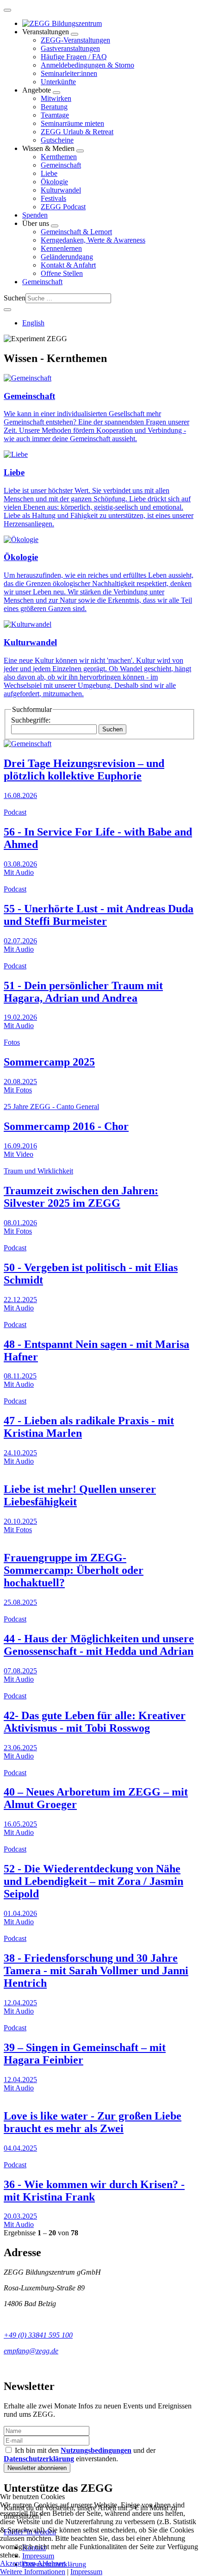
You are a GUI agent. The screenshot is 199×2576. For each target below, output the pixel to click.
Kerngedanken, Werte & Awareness (93, 240)
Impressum (86, 2572)
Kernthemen (59, 157)
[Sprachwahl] (7, 310)
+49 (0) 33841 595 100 (38, 2335)
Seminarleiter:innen (69, 73)
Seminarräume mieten (72, 123)
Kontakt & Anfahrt (68, 265)
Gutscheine (57, 140)
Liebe (49, 173)
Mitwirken (56, 98)
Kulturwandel (61, 190)
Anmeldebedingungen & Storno (87, 65)
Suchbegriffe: (31, 720)
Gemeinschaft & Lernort (76, 232)
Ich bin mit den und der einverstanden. (80, 2454)
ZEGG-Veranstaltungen (75, 40)
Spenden (35, 215)
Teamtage (55, 115)
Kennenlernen (61, 248)
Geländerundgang (67, 257)
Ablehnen (51, 2563)
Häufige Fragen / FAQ (74, 57)
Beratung (54, 107)
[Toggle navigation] (7, 10)
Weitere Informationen (33, 2572)
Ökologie (54, 182)
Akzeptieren (18, 2563)
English (33, 323)
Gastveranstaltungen (70, 48)
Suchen (15, 298)
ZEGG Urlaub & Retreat (77, 132)
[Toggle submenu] (75, 34)
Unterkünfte (58, 82)
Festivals (53, 198)
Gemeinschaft (61, 165)
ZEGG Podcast (63, 207)
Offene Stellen (62, 273)
